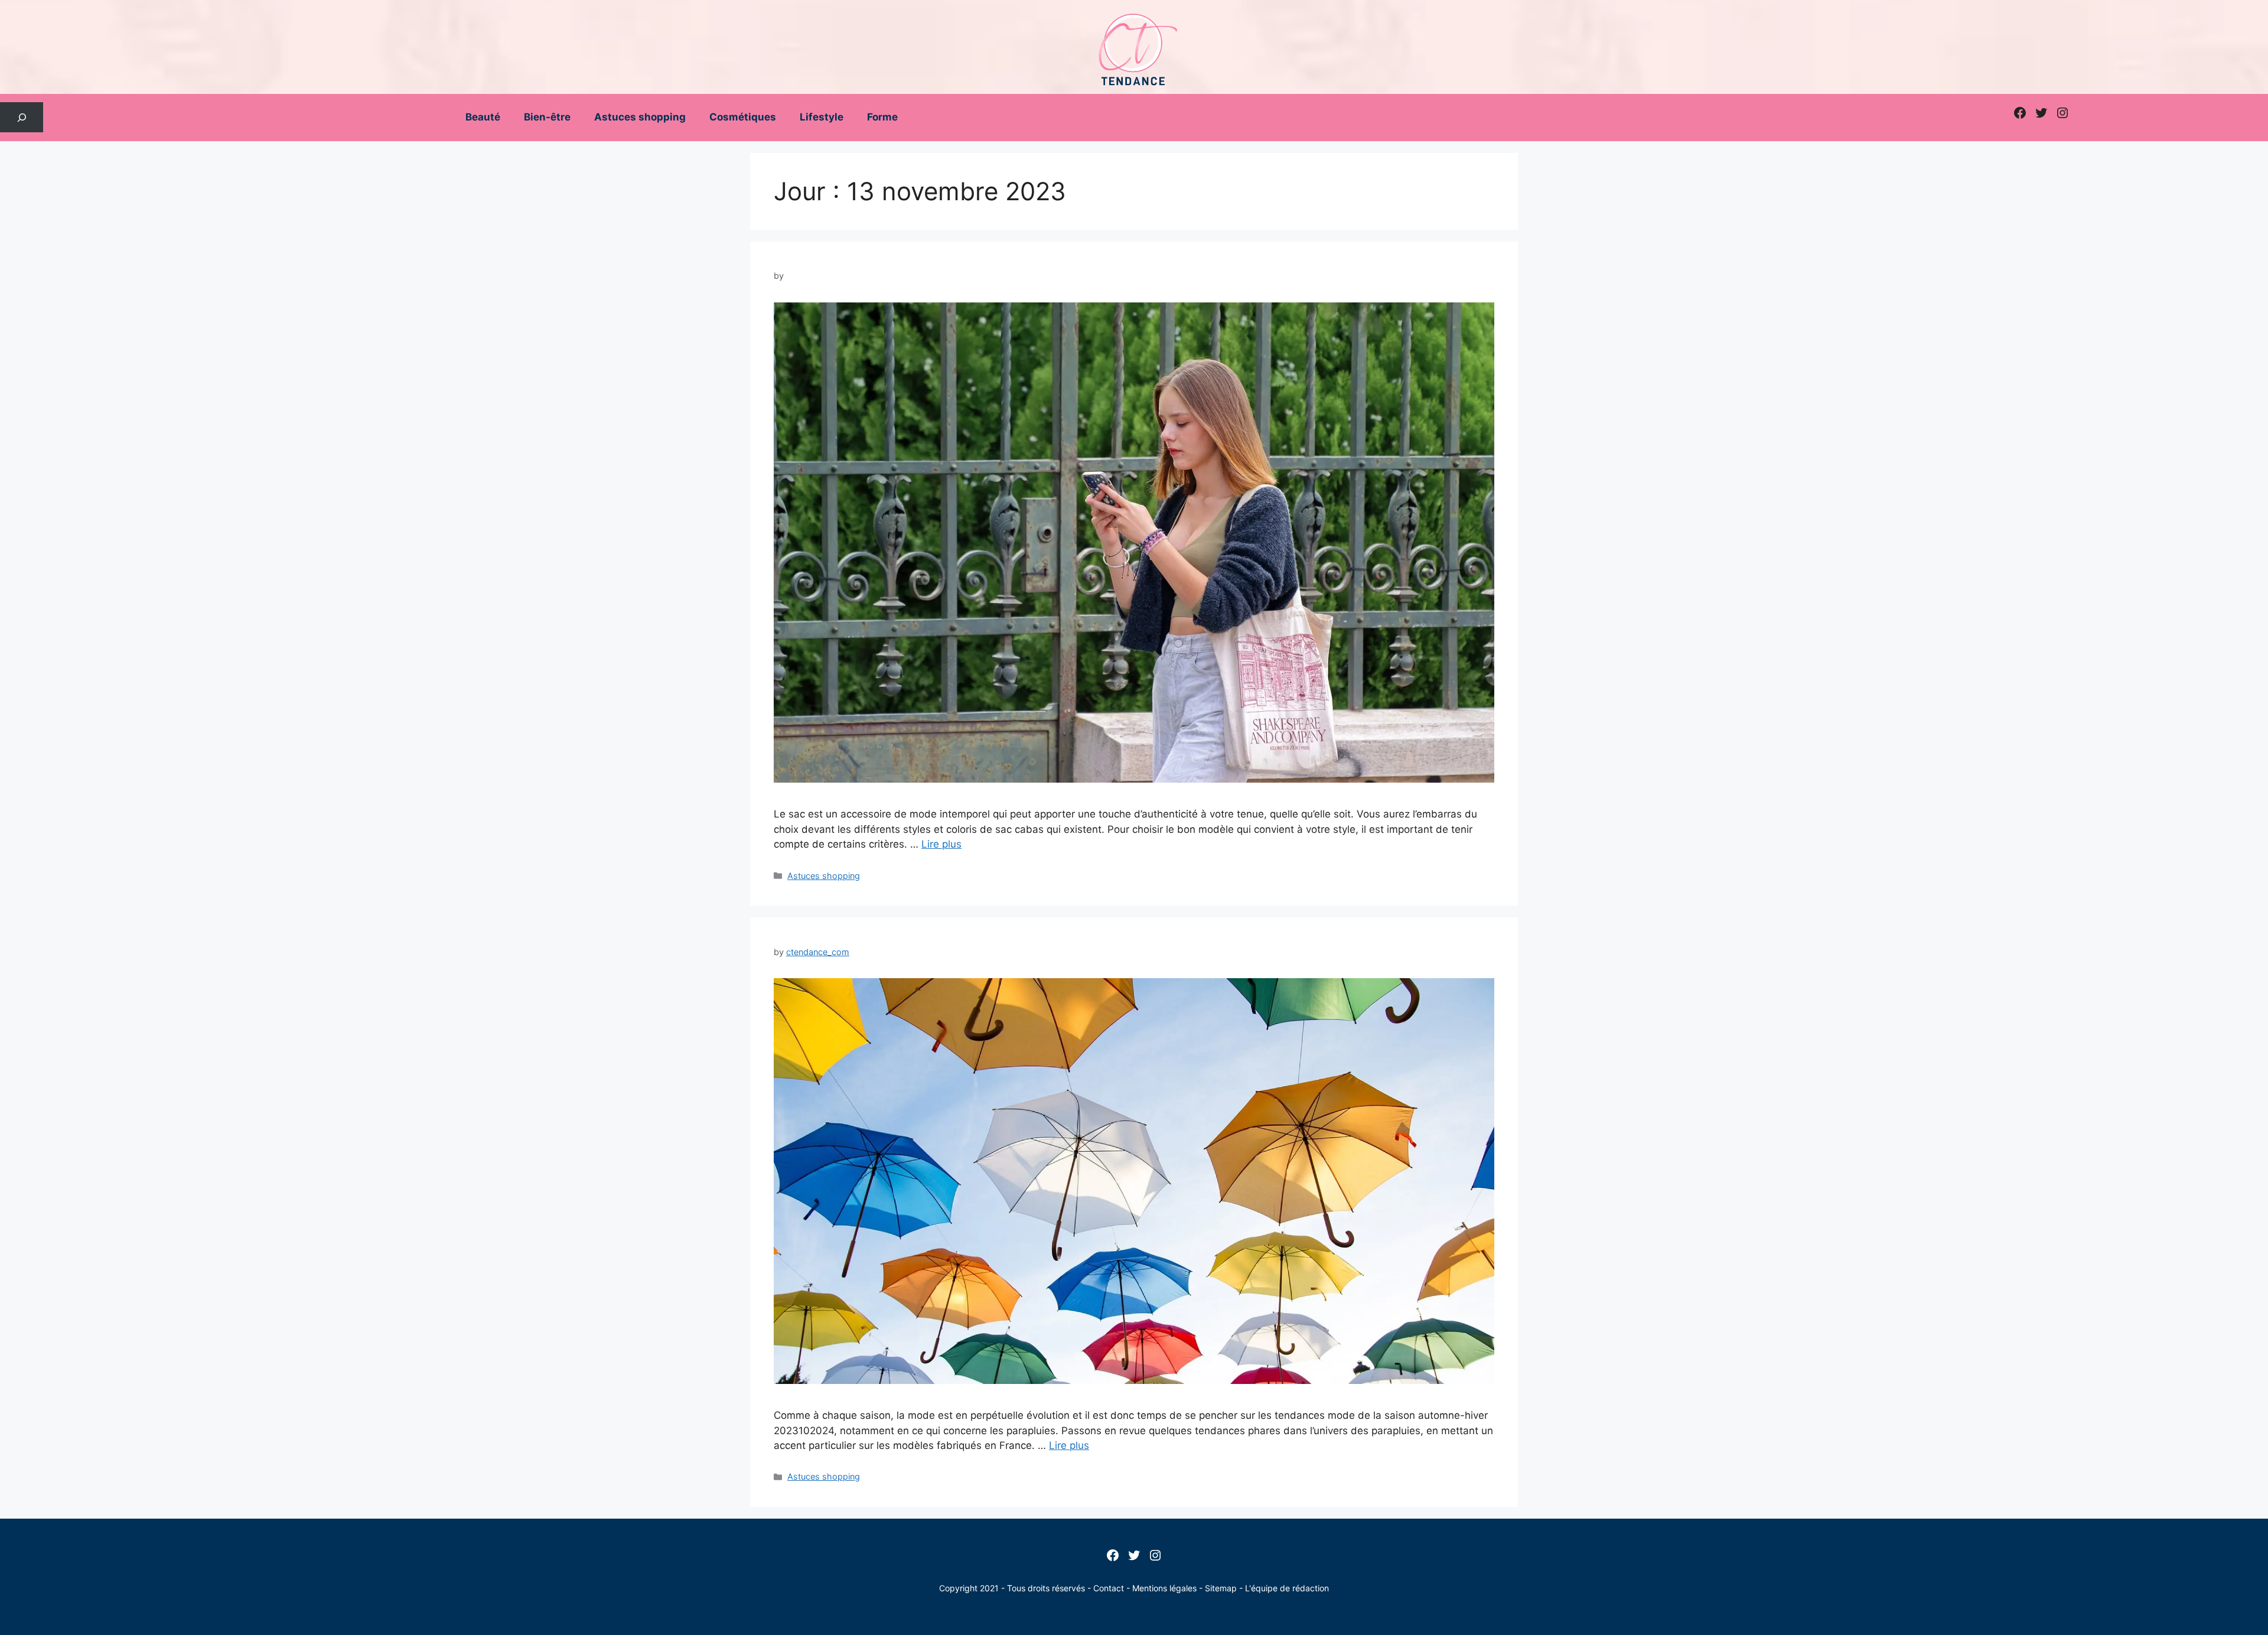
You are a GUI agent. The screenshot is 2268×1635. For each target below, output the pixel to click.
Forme (882, 117)
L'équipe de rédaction (1287, 1588)
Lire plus (941, 844)
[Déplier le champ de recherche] (22, 117)
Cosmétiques (743, 117)
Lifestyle (822, 117)
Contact (1109, 1588)
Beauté (483, 117)
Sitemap (1221, 1588)
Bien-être (547, 117)
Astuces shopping (640, 117)
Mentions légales (1164, 1588)
